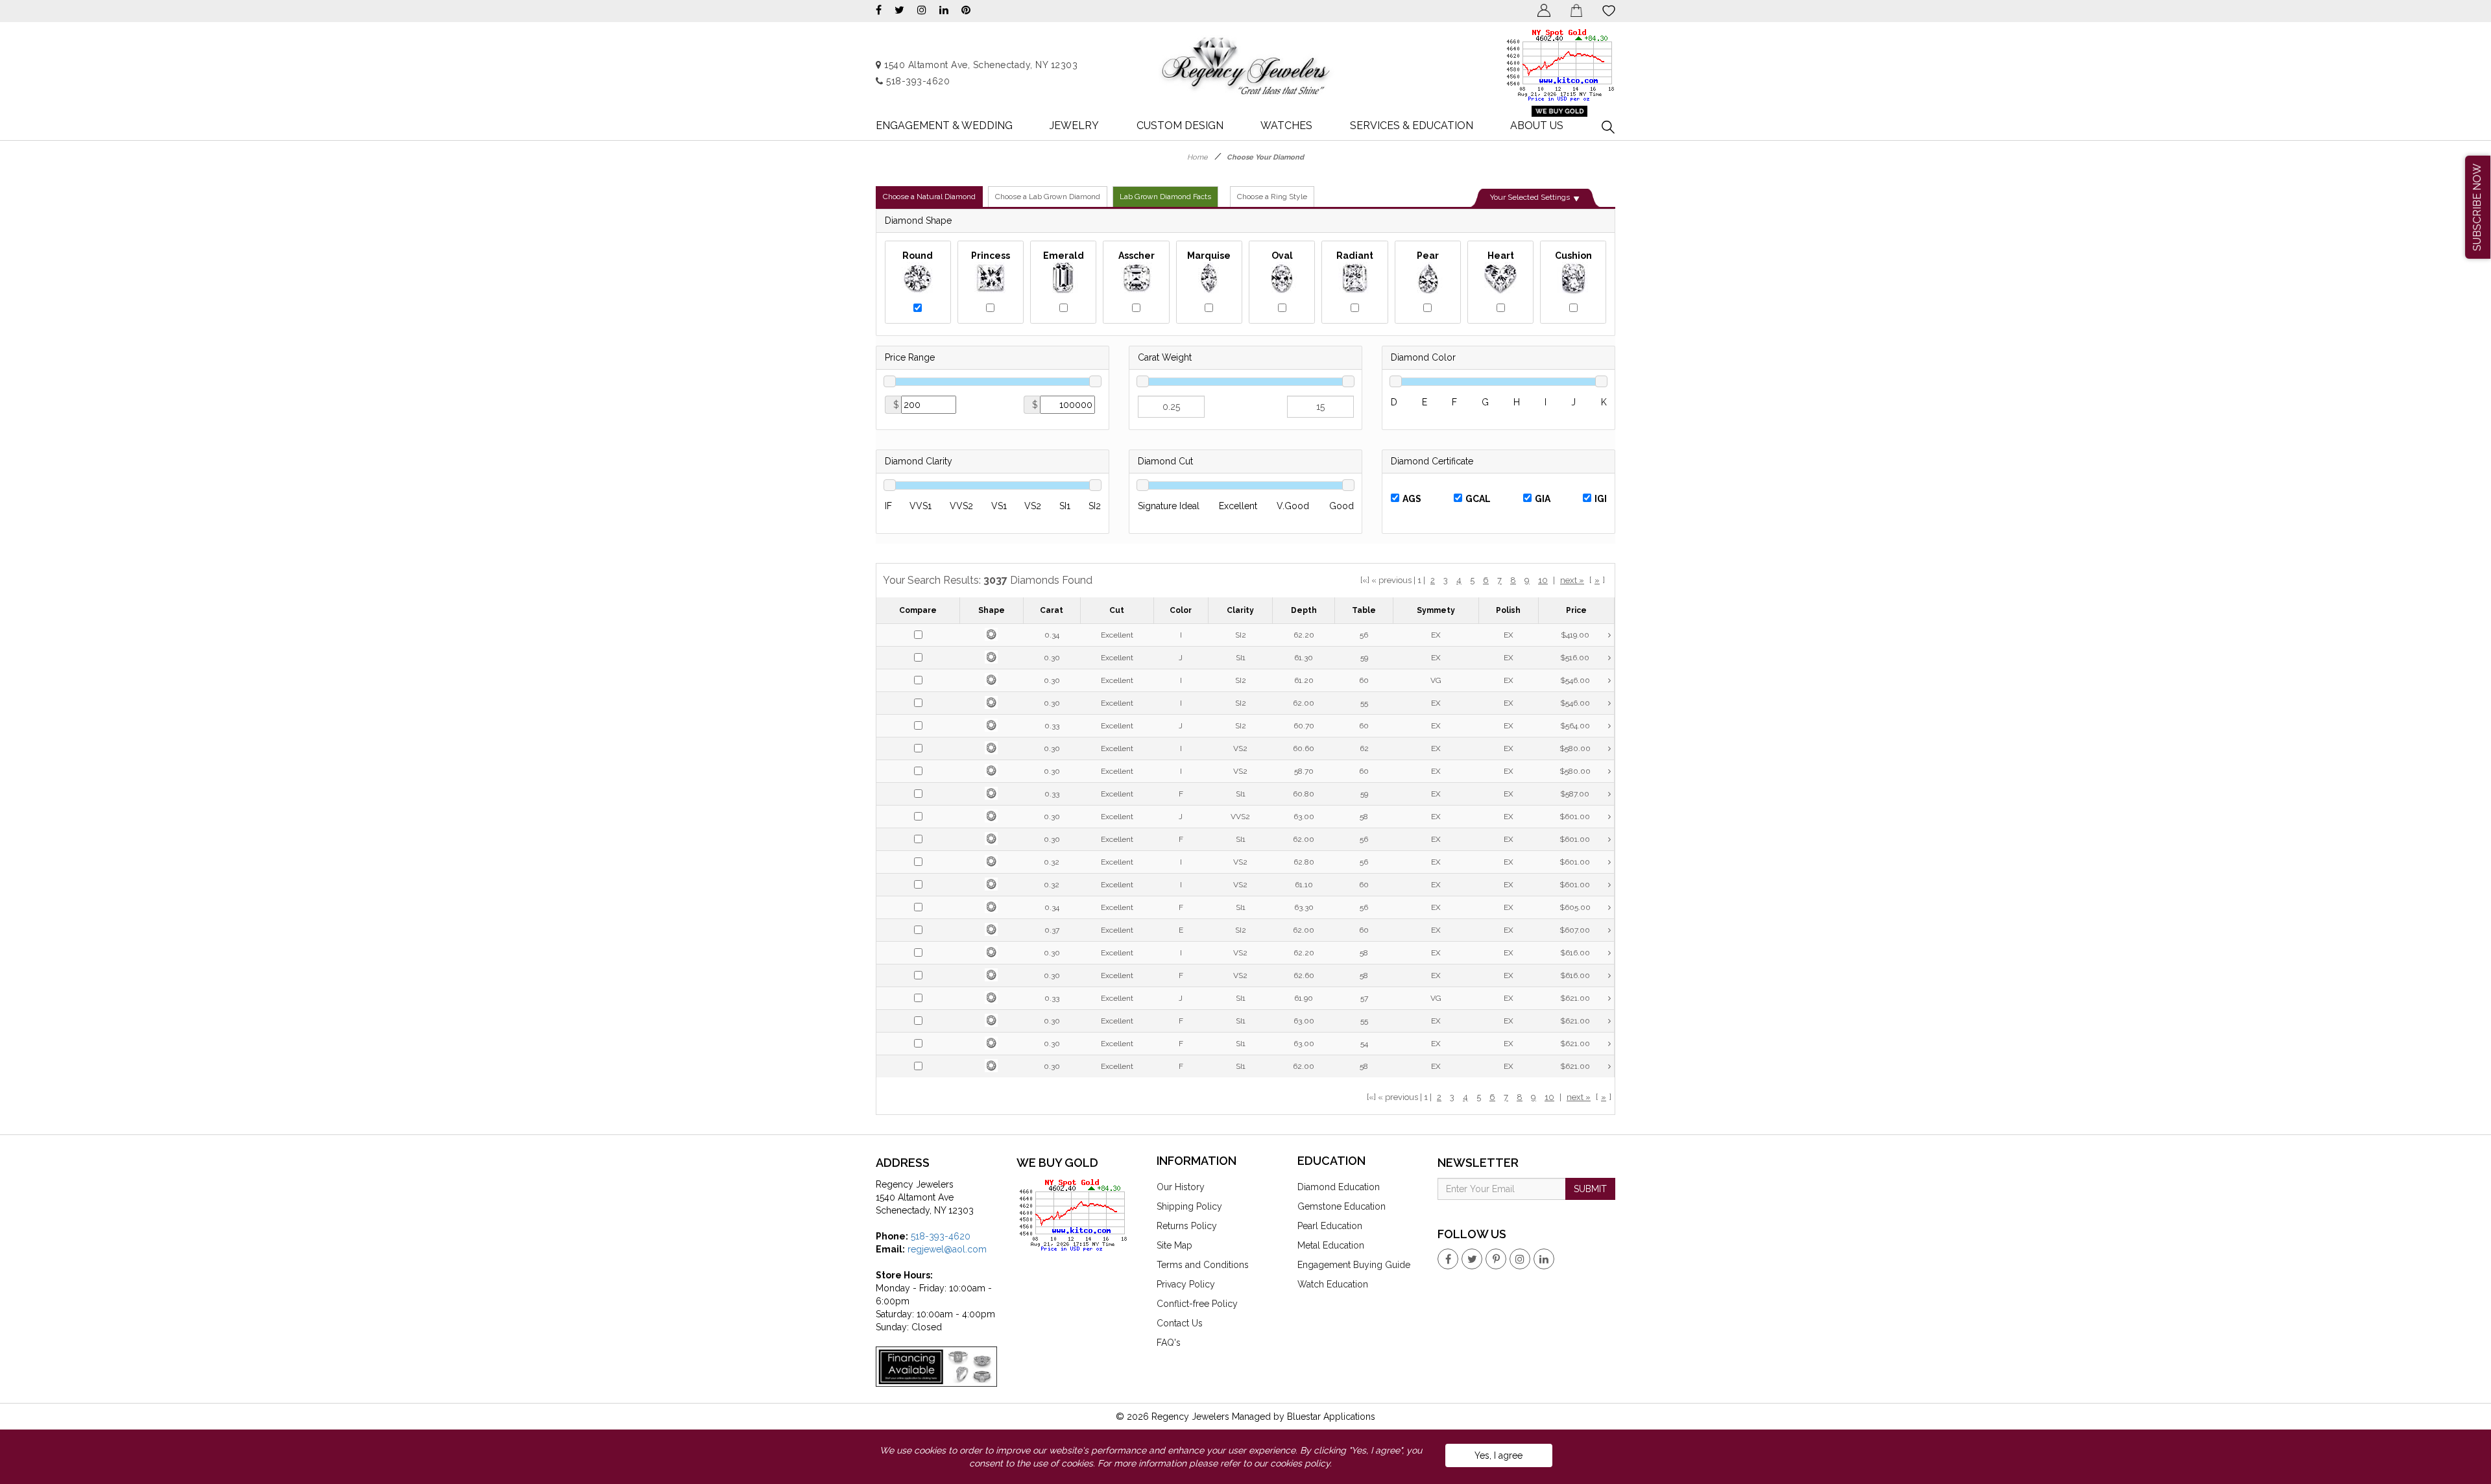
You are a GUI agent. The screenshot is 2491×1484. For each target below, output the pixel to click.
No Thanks (1160, 219)
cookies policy (1300, 1463)
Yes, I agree (1498, 1455)
